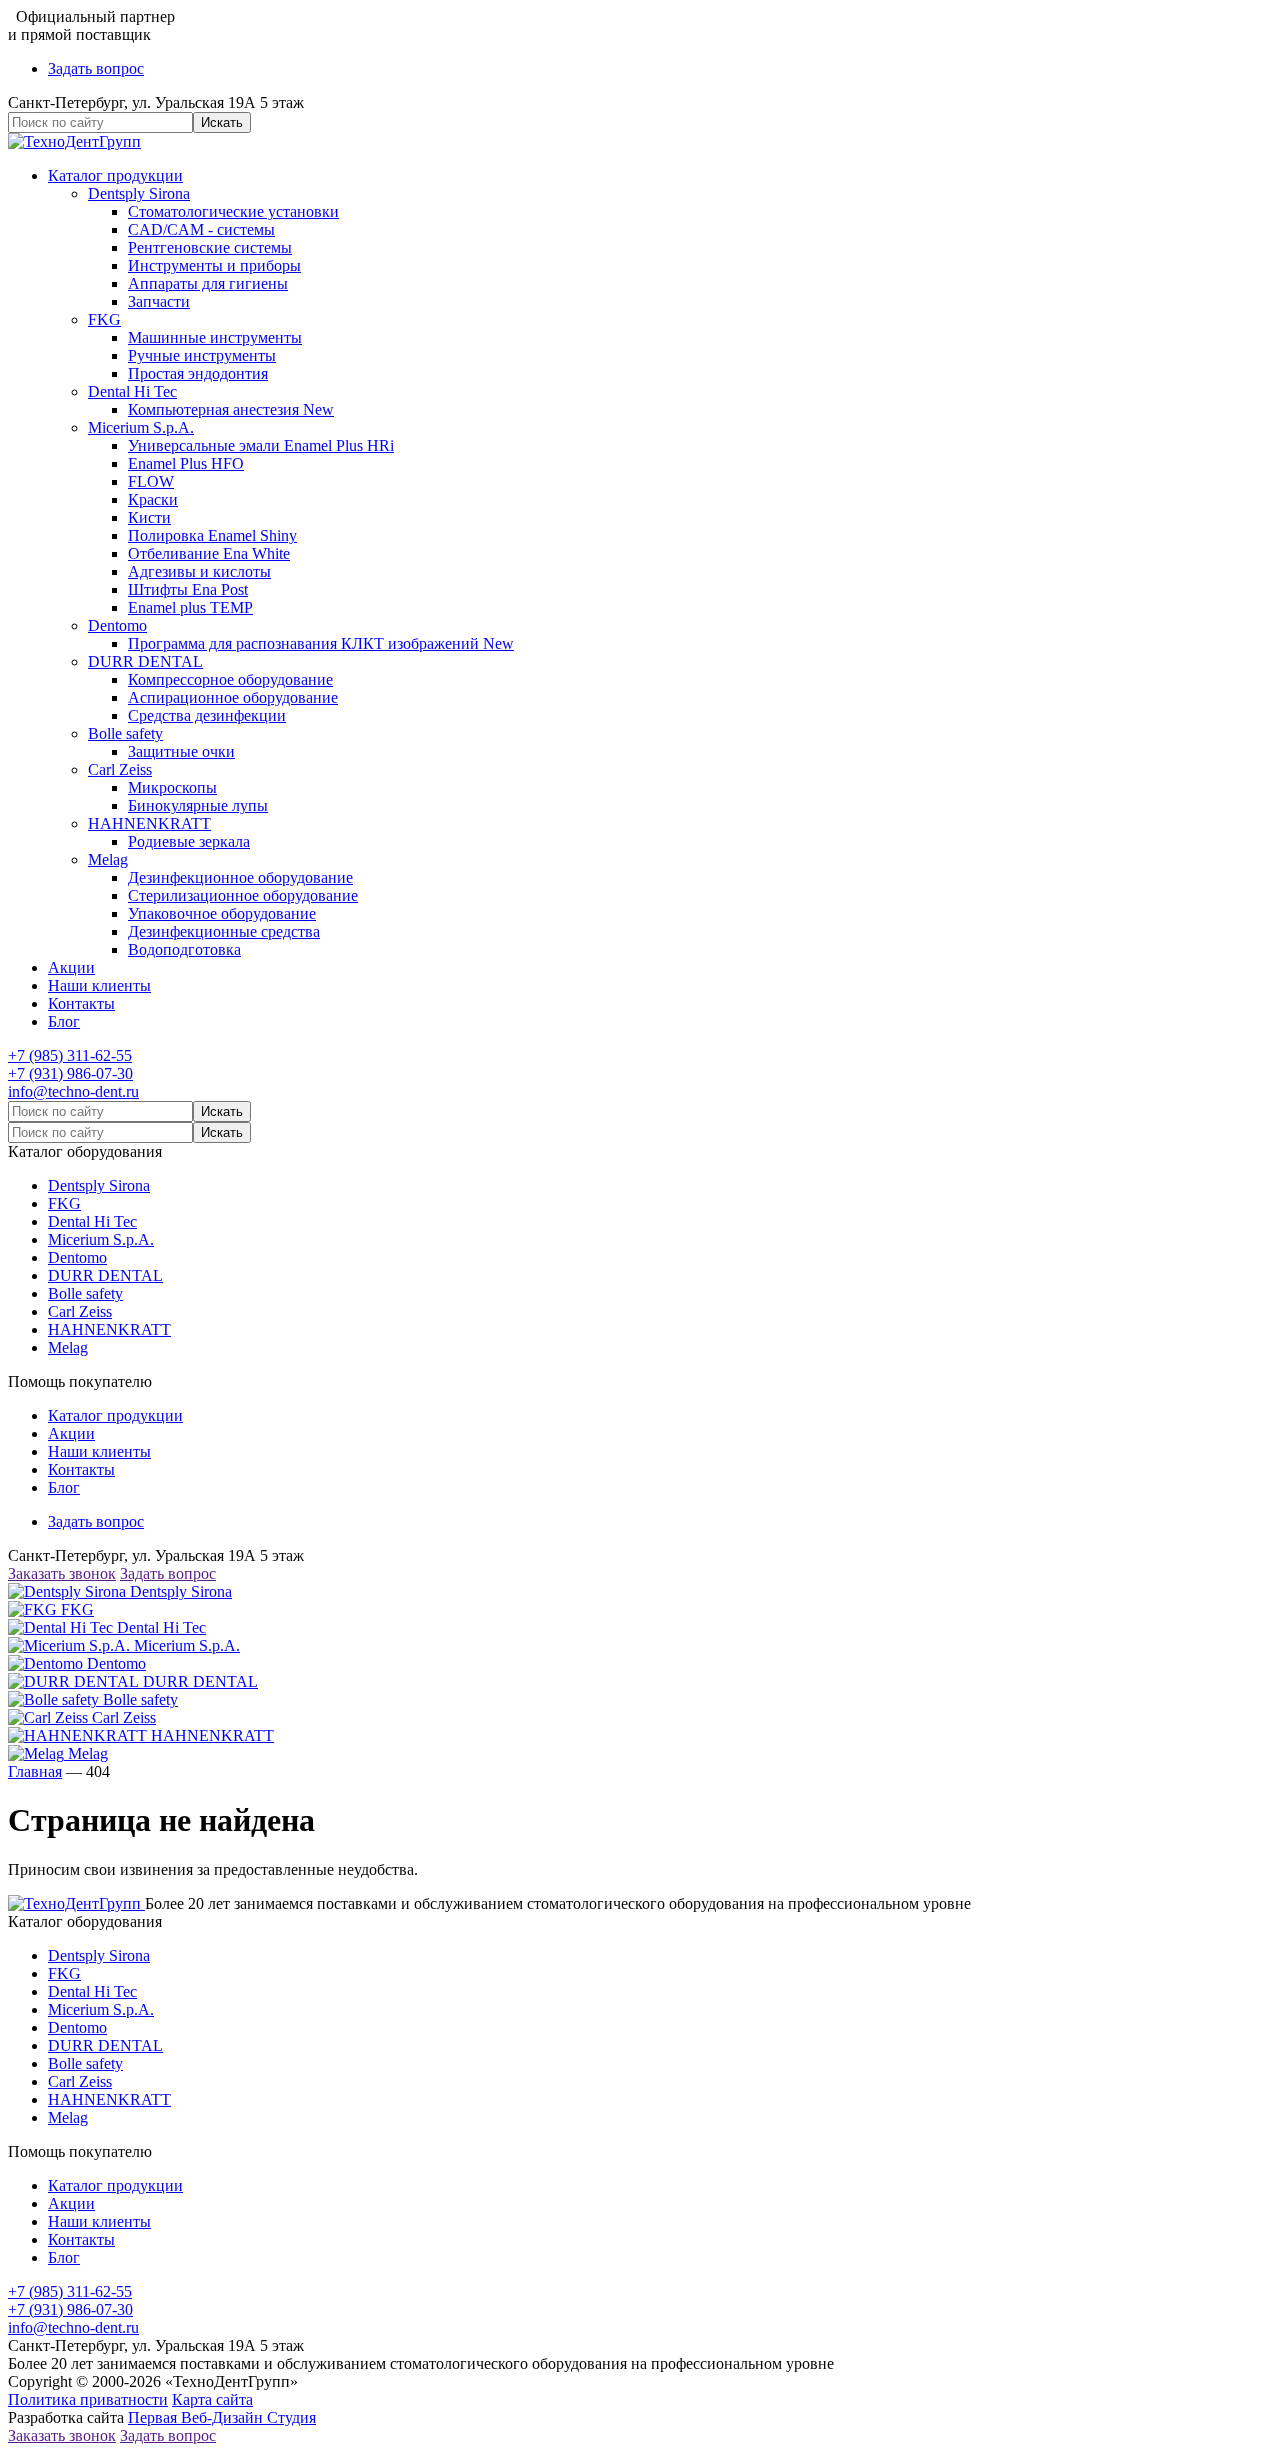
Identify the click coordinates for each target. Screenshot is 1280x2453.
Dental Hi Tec (132, 391)
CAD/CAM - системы (201, 229)
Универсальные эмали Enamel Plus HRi (261, 445)
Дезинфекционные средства (224, 931)
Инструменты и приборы (214, 265)
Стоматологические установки (233, 211)
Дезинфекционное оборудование (240, 877)
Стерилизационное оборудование (243, 895)
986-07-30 (70, 1073)
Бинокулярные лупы (198, 805)
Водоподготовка (184, 949)
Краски (153, 499)
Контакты (81, 1003)
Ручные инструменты (202, 355)
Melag (108, 859)
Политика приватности (88, 2399)
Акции (71, 967)
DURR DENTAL (145, 661)
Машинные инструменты (215, 337)
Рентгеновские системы (210, 247)
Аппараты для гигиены (208, 283)
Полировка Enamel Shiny (212, 535)
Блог (64, 1021)
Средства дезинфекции (207, 715)
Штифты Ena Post (188, 589)
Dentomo (117, 625)
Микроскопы (172, 787)
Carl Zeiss (120, 769)
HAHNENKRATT (149, 823)
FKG (104, 319)
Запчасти (159, 301)
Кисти (149, 517)
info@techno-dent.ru (73, 1091)
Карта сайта (212, 2399)
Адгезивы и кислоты (199, 571)
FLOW (151, 481)
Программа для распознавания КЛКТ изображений (321, 643)
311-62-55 (70, 1055)
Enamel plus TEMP (190, 607)
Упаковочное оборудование (222, 913)
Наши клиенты (99, 985)
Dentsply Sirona (139, 193)
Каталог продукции (115, 175)
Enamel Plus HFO (186, 463)
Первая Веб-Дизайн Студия (222, 2417)
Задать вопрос (96, 68)
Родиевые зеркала (189, 841)
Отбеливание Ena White (209, 553)
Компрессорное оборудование (230, 679)
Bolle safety (125, 733)
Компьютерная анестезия (231, 409)
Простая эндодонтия (198, 373)
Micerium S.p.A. (141, 427)
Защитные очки (181, 751)
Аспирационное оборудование (233, 697)
